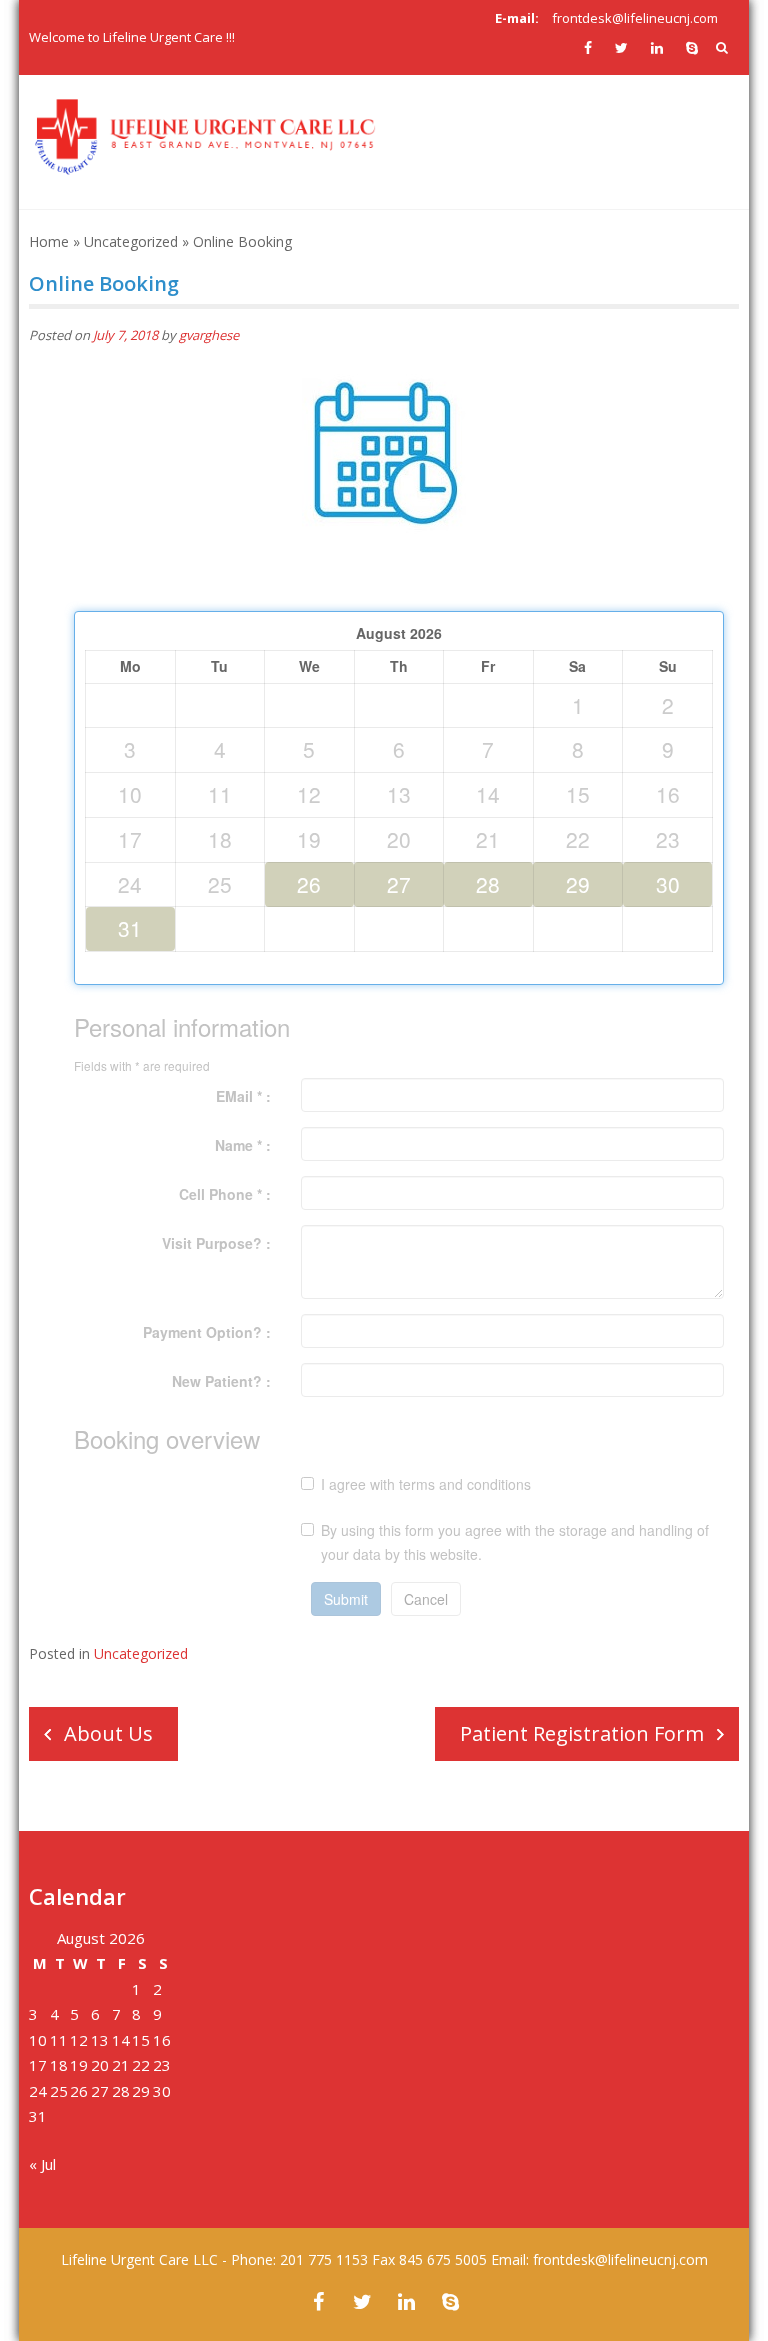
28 (488, 884)
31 (130, 928)
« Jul (42, 2164)
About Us (108, 1733)
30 (668, 884)
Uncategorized (131, 241)
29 (578, 884)
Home (49, 241)
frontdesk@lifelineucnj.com (635, 18)
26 (309, 884)
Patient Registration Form (582, 1733)
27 (399, 884)
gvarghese (209, 335)
